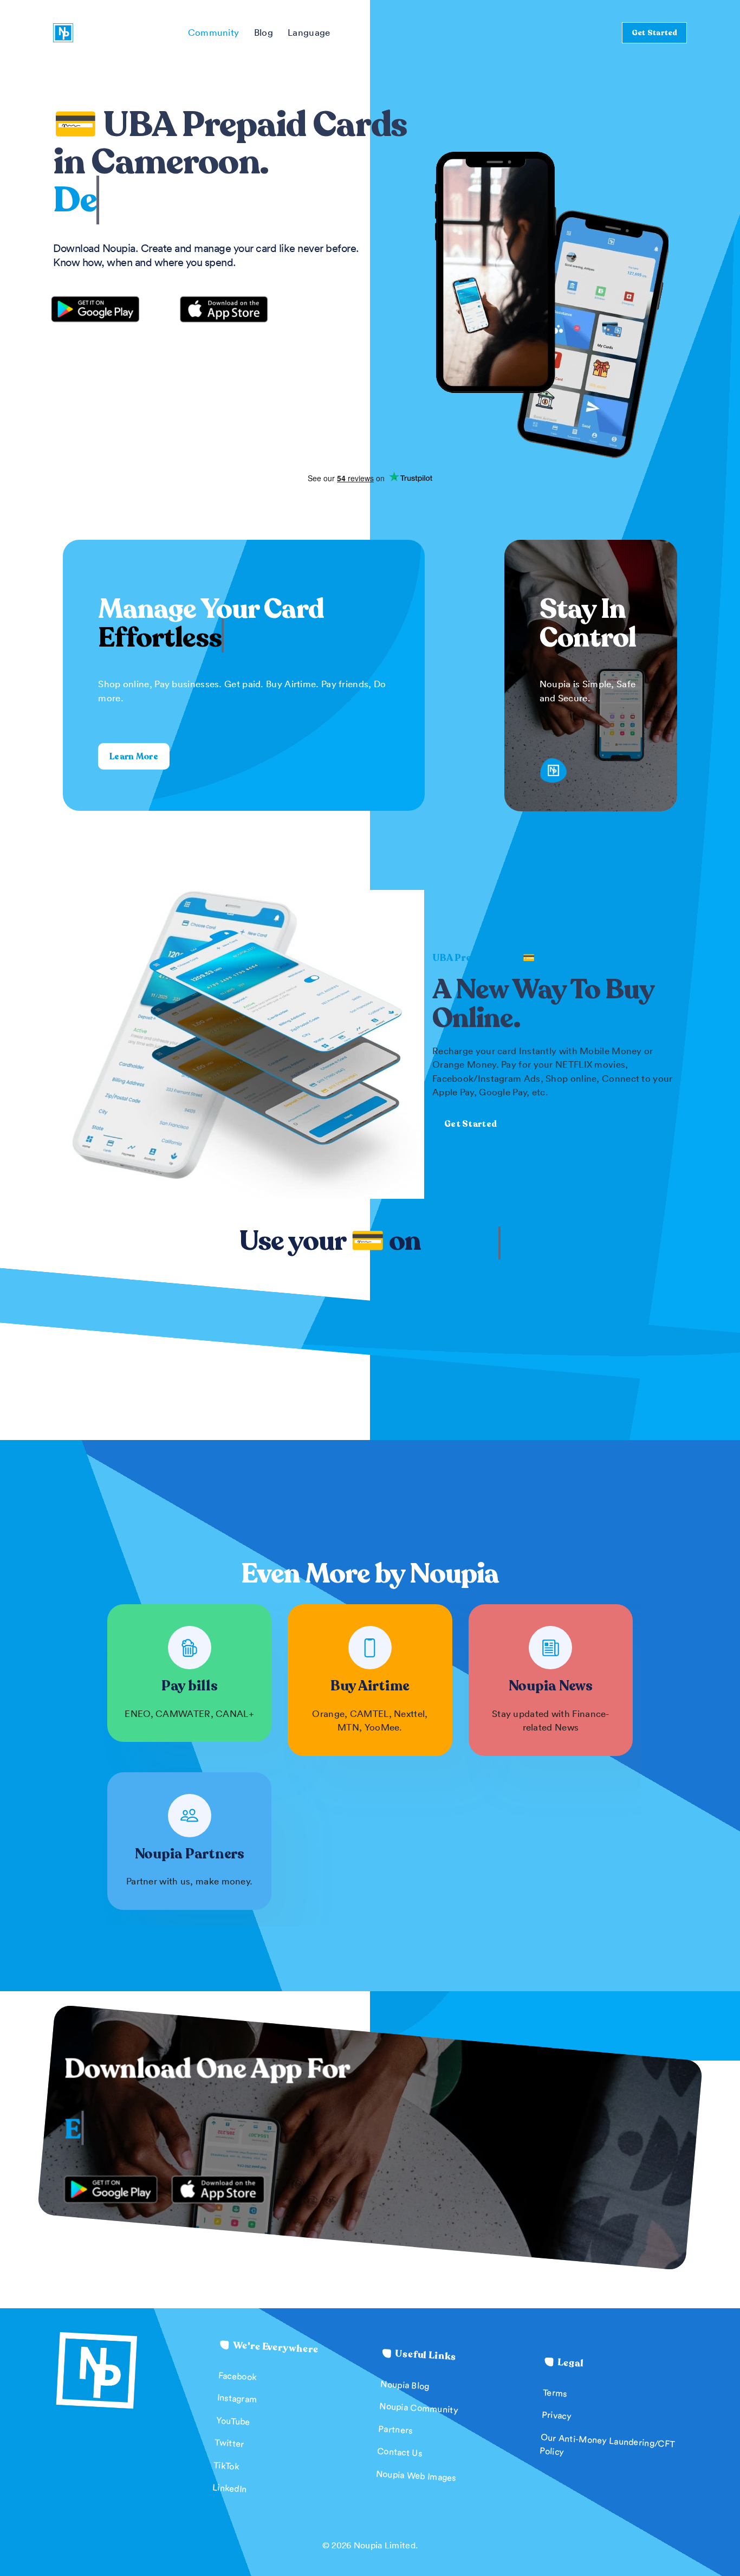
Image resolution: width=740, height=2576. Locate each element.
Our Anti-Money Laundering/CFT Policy (607, 2444)
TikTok (226, 2465)
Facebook (238, 2376)
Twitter (229, 2443)
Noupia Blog (405, 2385)
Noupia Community (419, 2408)
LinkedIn (230, 2488)
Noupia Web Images (416, 2475)
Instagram (238, 2398)
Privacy (557, 2415)
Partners (395, 2429)
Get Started (654, 32)
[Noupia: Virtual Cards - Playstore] (103, 309)
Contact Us (400, 2452)
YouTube (233, 2421)
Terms (555, 2392)
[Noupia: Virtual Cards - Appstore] (224, 307)
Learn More (134, 757)
